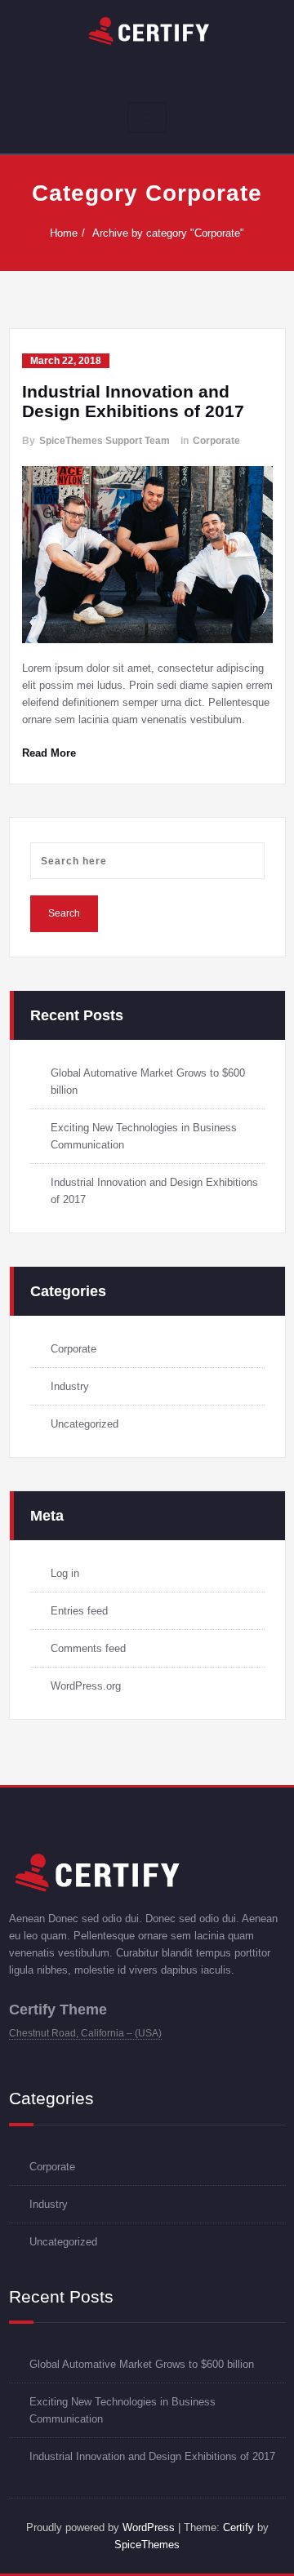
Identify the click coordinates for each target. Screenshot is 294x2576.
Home (64, 233)
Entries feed (79, 1611)
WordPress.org (86, 1686)
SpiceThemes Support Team (105, 441)
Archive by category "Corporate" (168, 233)
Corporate (216, 441)
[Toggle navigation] (147, 118)
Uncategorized (85, 1424)
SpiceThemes (147, 2545)
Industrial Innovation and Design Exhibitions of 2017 (133, 401)
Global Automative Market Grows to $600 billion (142, 2364)
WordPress (149, 2527)
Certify (238, 2527)
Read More (49, 753)
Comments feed (88, 1648)
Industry (70, 1386)
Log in (65, 1573)
